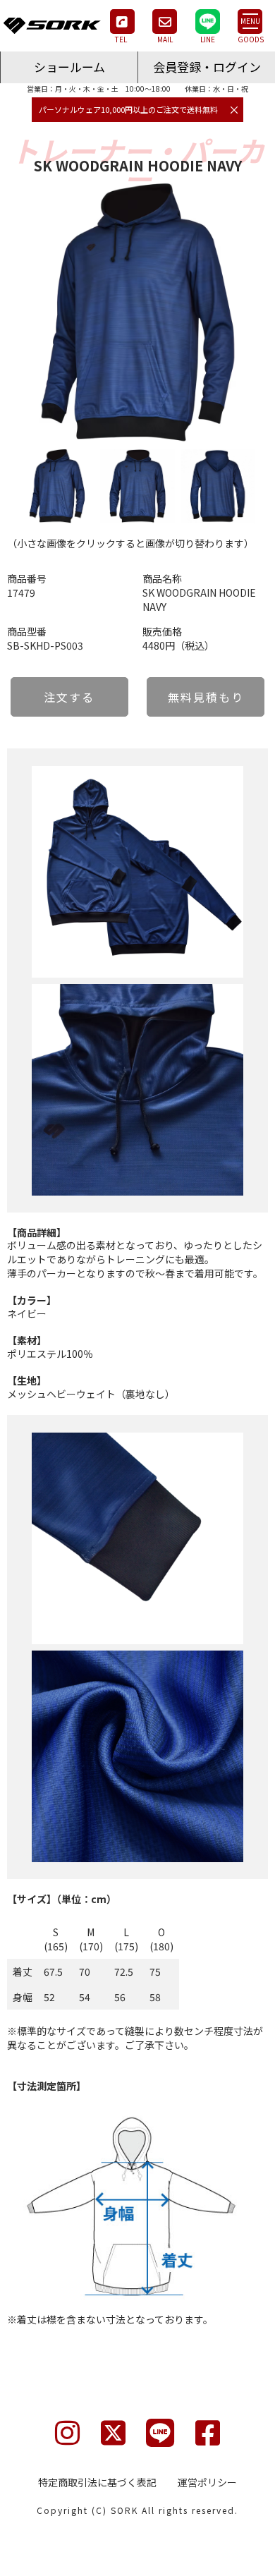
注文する (69, 697)
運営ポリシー (207, 2482)
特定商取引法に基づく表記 (97, 2482)
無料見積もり (206, 697)
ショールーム (69, 67)
